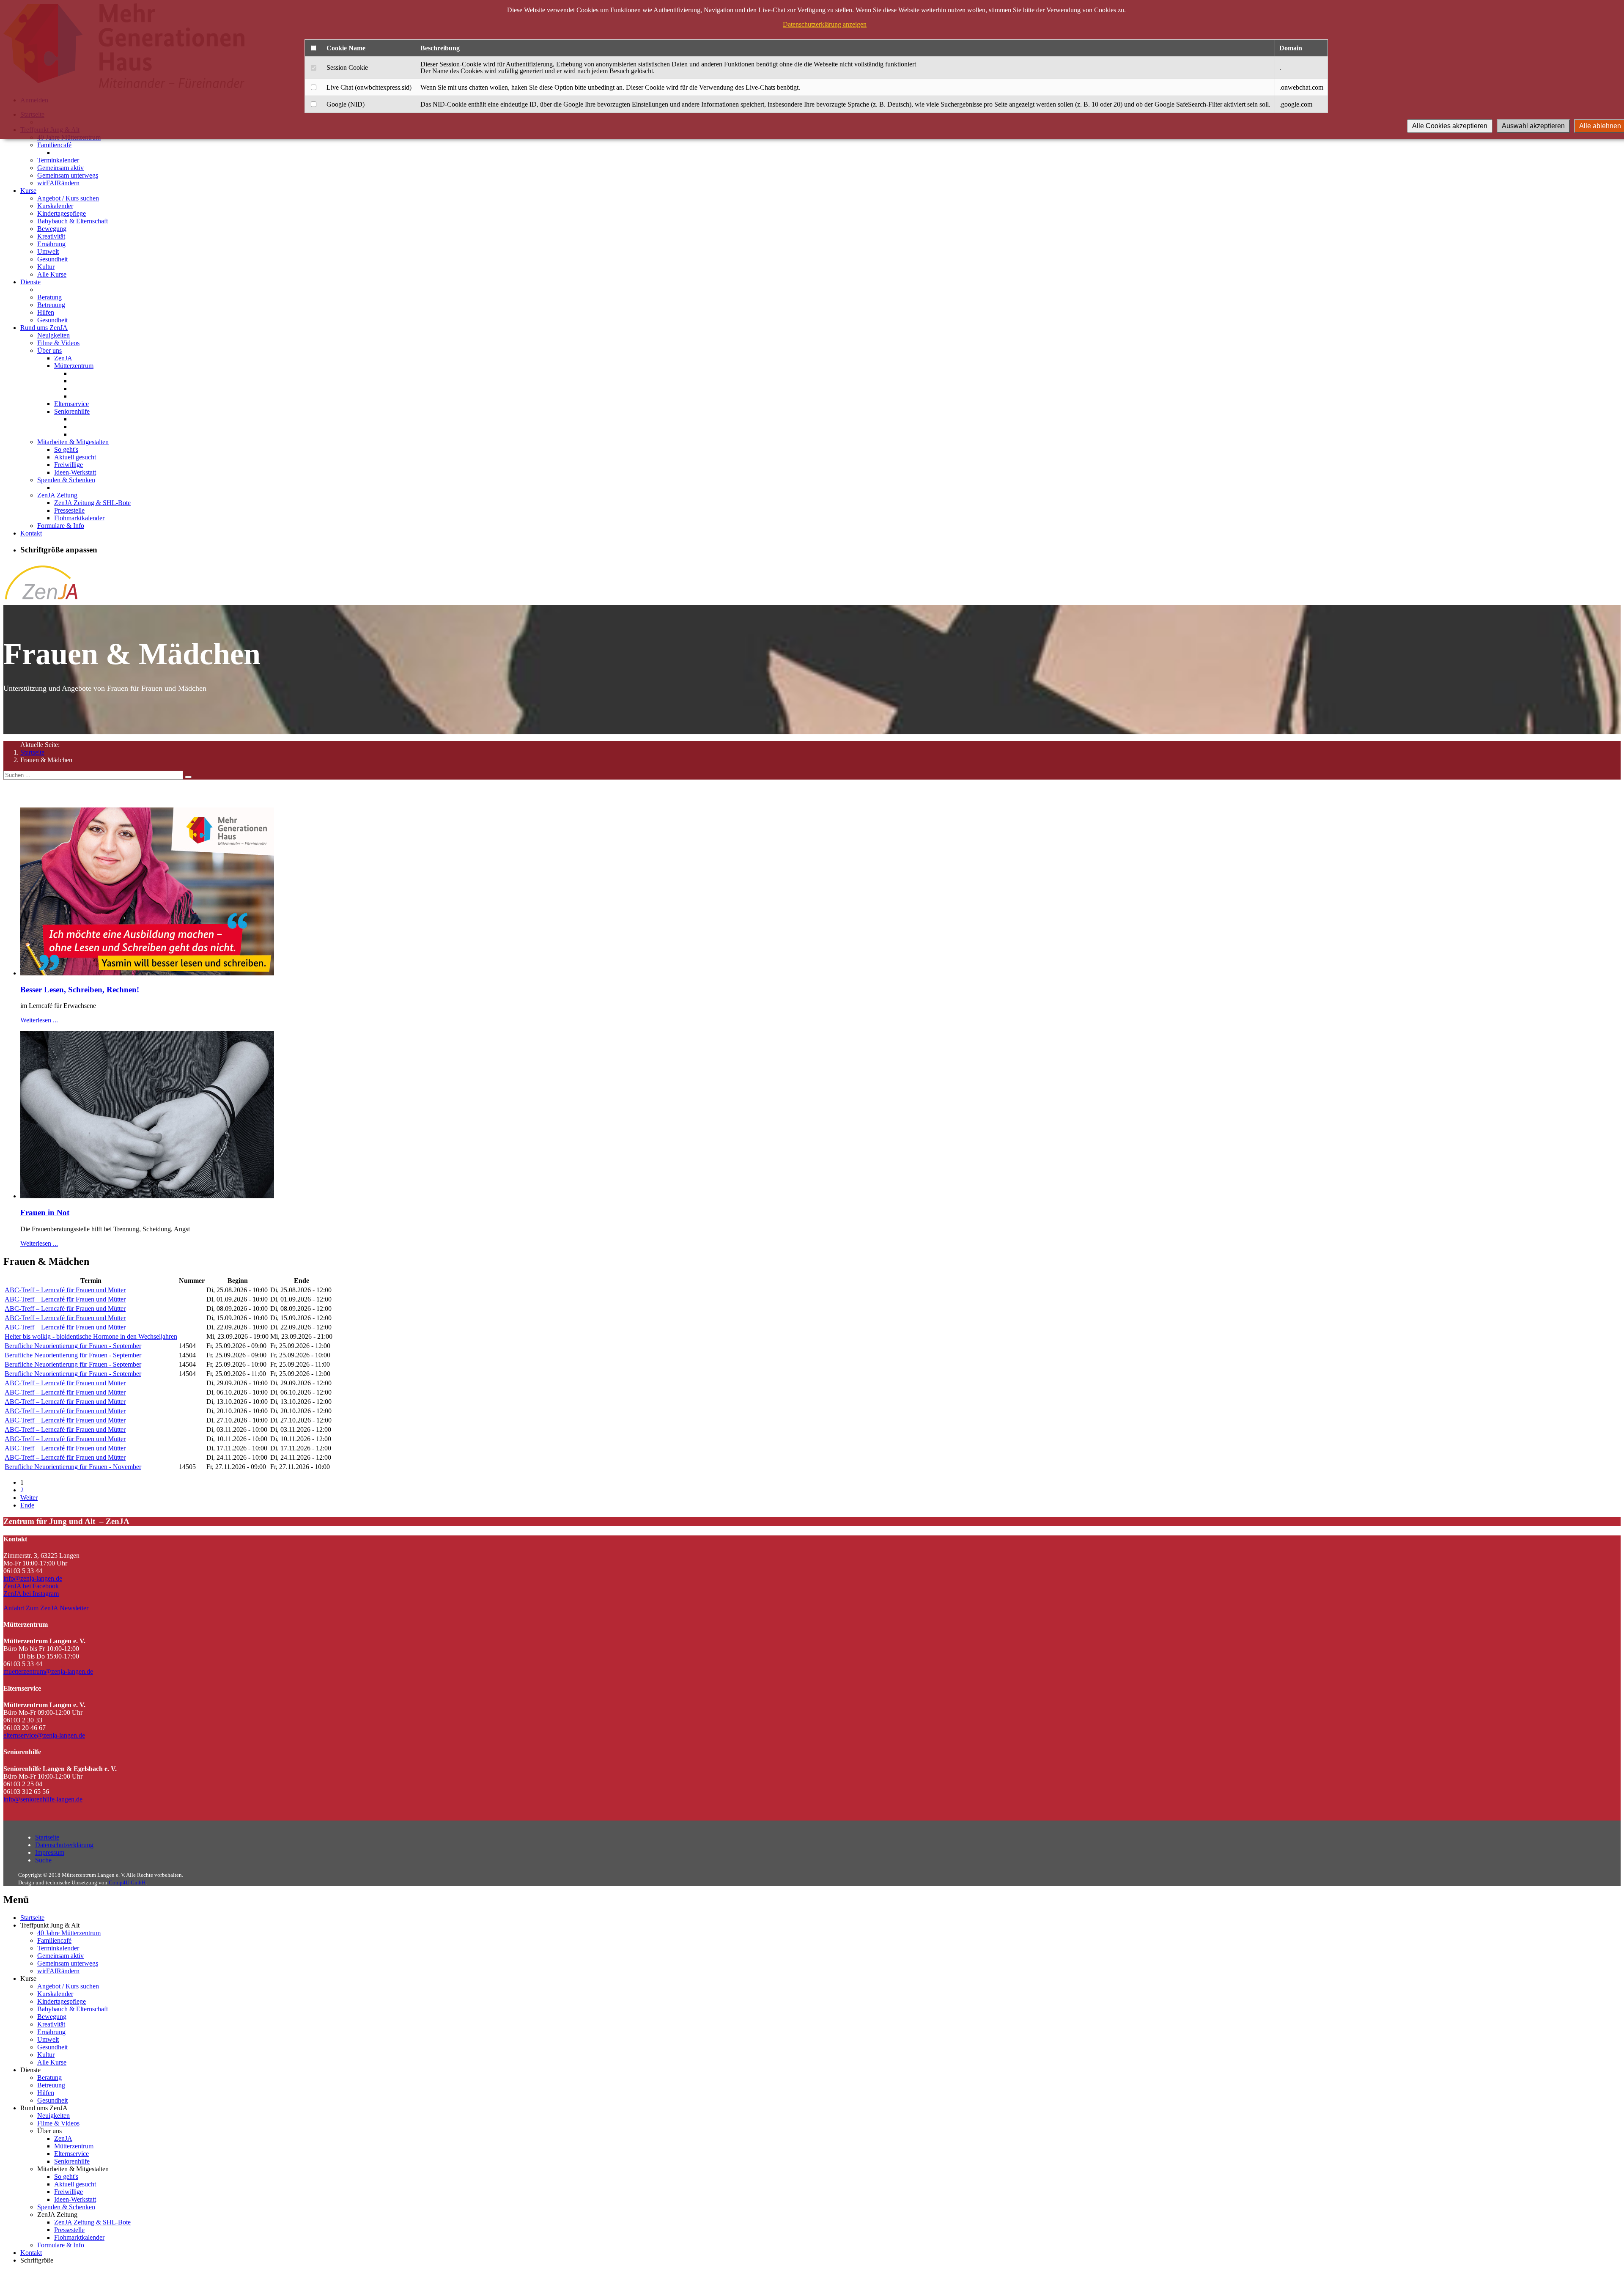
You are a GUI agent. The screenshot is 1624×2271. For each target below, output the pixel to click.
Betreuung (51, 305)
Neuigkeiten (53, 335)
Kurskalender (55, 206)
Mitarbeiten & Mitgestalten (73, 442)
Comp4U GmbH (127, 1882)
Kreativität (51, 236)
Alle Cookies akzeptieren (1450, 126)
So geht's (66, 449)
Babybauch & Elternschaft (73, 221)
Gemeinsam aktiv (60, 168)
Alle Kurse (52, 274)
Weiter (29, 1498)
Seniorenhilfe (72, 411)
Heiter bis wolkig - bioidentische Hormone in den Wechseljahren (91, 1336)
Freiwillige (69, 465)
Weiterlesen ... (39, 1020)
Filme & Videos (58, 343)
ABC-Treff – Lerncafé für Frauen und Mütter (65, 1290)
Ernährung (51, 244)
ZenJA (63, 358)
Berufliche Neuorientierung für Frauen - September (73, 1346)
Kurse (28, 191)
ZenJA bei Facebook (31, 1586)
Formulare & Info (61, 526)
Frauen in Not (45, 1212)
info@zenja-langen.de (33, 1578)
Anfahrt (14, 1608)
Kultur (46, 267)
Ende (27, 1505)
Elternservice (71, 404)
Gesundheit (52, 259)
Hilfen (46, 312)
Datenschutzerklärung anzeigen (825, 24)
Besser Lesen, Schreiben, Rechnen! (80, 990)
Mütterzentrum (74, 366)
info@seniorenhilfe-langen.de (43, 1799)
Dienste (30, 282)
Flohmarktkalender (79, 518)
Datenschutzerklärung (64, 1845)
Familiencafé (54, 145)
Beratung (49, 297)
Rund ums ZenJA (44, 328)
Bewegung (52, 229)
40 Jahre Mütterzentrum (69, 1933)
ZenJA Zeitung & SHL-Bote (92, 503)
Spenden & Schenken (66, 480)
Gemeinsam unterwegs (68, 175)
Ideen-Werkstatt (75, 472)
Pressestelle (69, 510)
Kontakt (31, 533)
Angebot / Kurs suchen (68, 198)
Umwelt (48, 251)
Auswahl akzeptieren (1533, 126)
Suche (43, 1860)
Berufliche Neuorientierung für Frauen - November (73, 1467)
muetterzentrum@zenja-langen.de (48, 1671)
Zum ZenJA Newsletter (57, 1608)
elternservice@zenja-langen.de (44, 1735)
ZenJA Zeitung (57, 495)
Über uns (49, 350)
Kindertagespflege (62, 213)
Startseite (32, 752)
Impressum (50, 1852)
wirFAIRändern (58, 183)
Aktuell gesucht (75, 457)
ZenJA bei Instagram (31, 1594)
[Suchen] (188, 777)
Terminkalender (58, 160)
